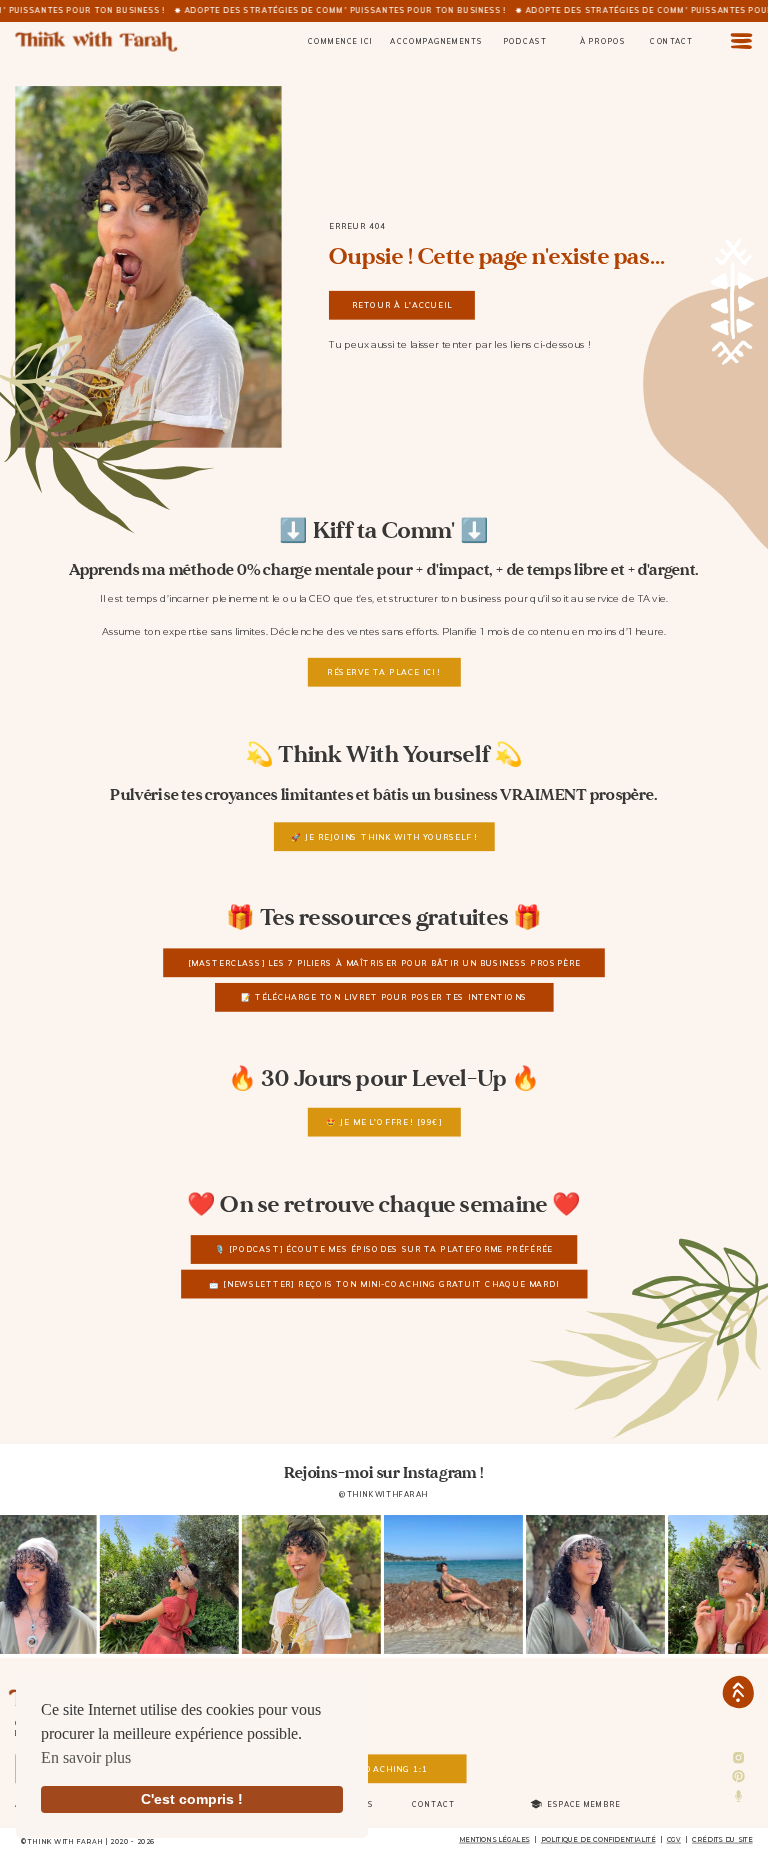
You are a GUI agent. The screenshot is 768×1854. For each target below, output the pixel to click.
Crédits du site (722, 1840)
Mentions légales (494, 1840)
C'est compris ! (192, 1799)
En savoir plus (86, 1757)
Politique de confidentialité (598, 1840)
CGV (674, 1840)
